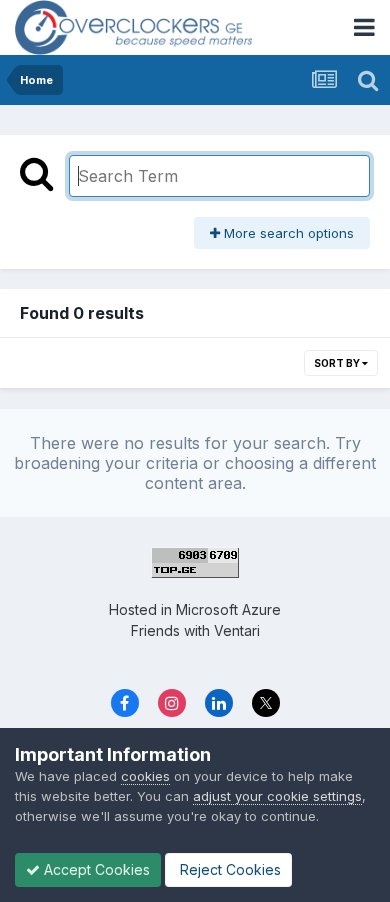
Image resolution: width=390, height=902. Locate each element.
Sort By (338, 363)
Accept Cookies (95, 869)
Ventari (237, 630)
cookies (145, 776)
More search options (287, 233)
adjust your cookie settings (277, 796)
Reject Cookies (228, 869)
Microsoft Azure (228, 609)
